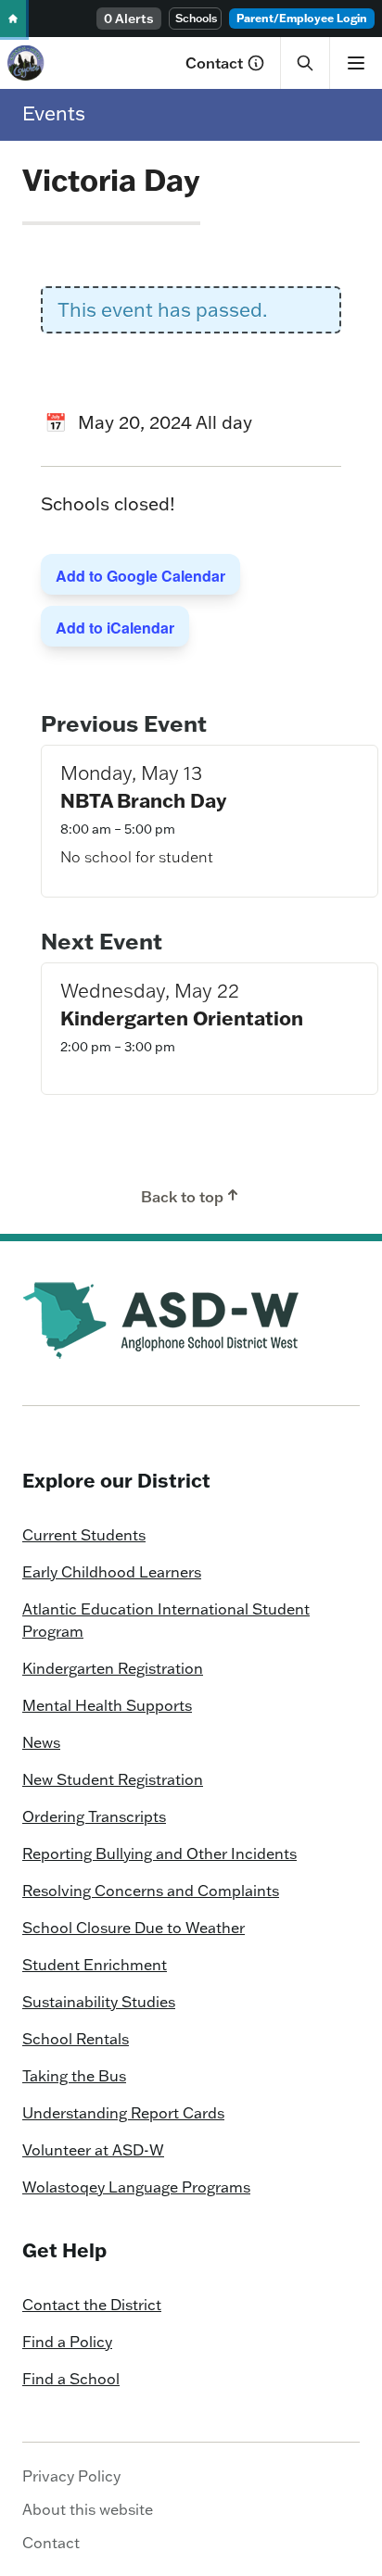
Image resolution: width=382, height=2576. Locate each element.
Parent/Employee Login (302, 18)
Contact (214, 63)
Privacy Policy (71, 2476)
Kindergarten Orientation (182, 1018)
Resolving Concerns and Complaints (151, 1891)
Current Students (84, 1535)
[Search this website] (305, 63)
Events (54, 113)
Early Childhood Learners (112, 1572)
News (41, 1742)
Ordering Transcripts (94, 1816)
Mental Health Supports (107, 1705)
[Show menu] (356, 63)
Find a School (71, 2379)
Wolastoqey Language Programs (136, 2187)
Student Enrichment (95, 1965)
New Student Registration (113, 1779)
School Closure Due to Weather (134, 1928)
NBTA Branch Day (143, 800)
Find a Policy (67, 2342)
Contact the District (92, 2305)
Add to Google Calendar (140, 576)
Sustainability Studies (99, 2002)
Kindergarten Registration (113, 1668)
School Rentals (76, 2039)
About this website (88, 2509)
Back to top (182, 1197)
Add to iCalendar (115, 628)
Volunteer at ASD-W (93, 2150)
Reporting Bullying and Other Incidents (159, 1853)
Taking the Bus (74, 2076)
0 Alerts (129, 19)
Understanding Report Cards (123, 2113)
